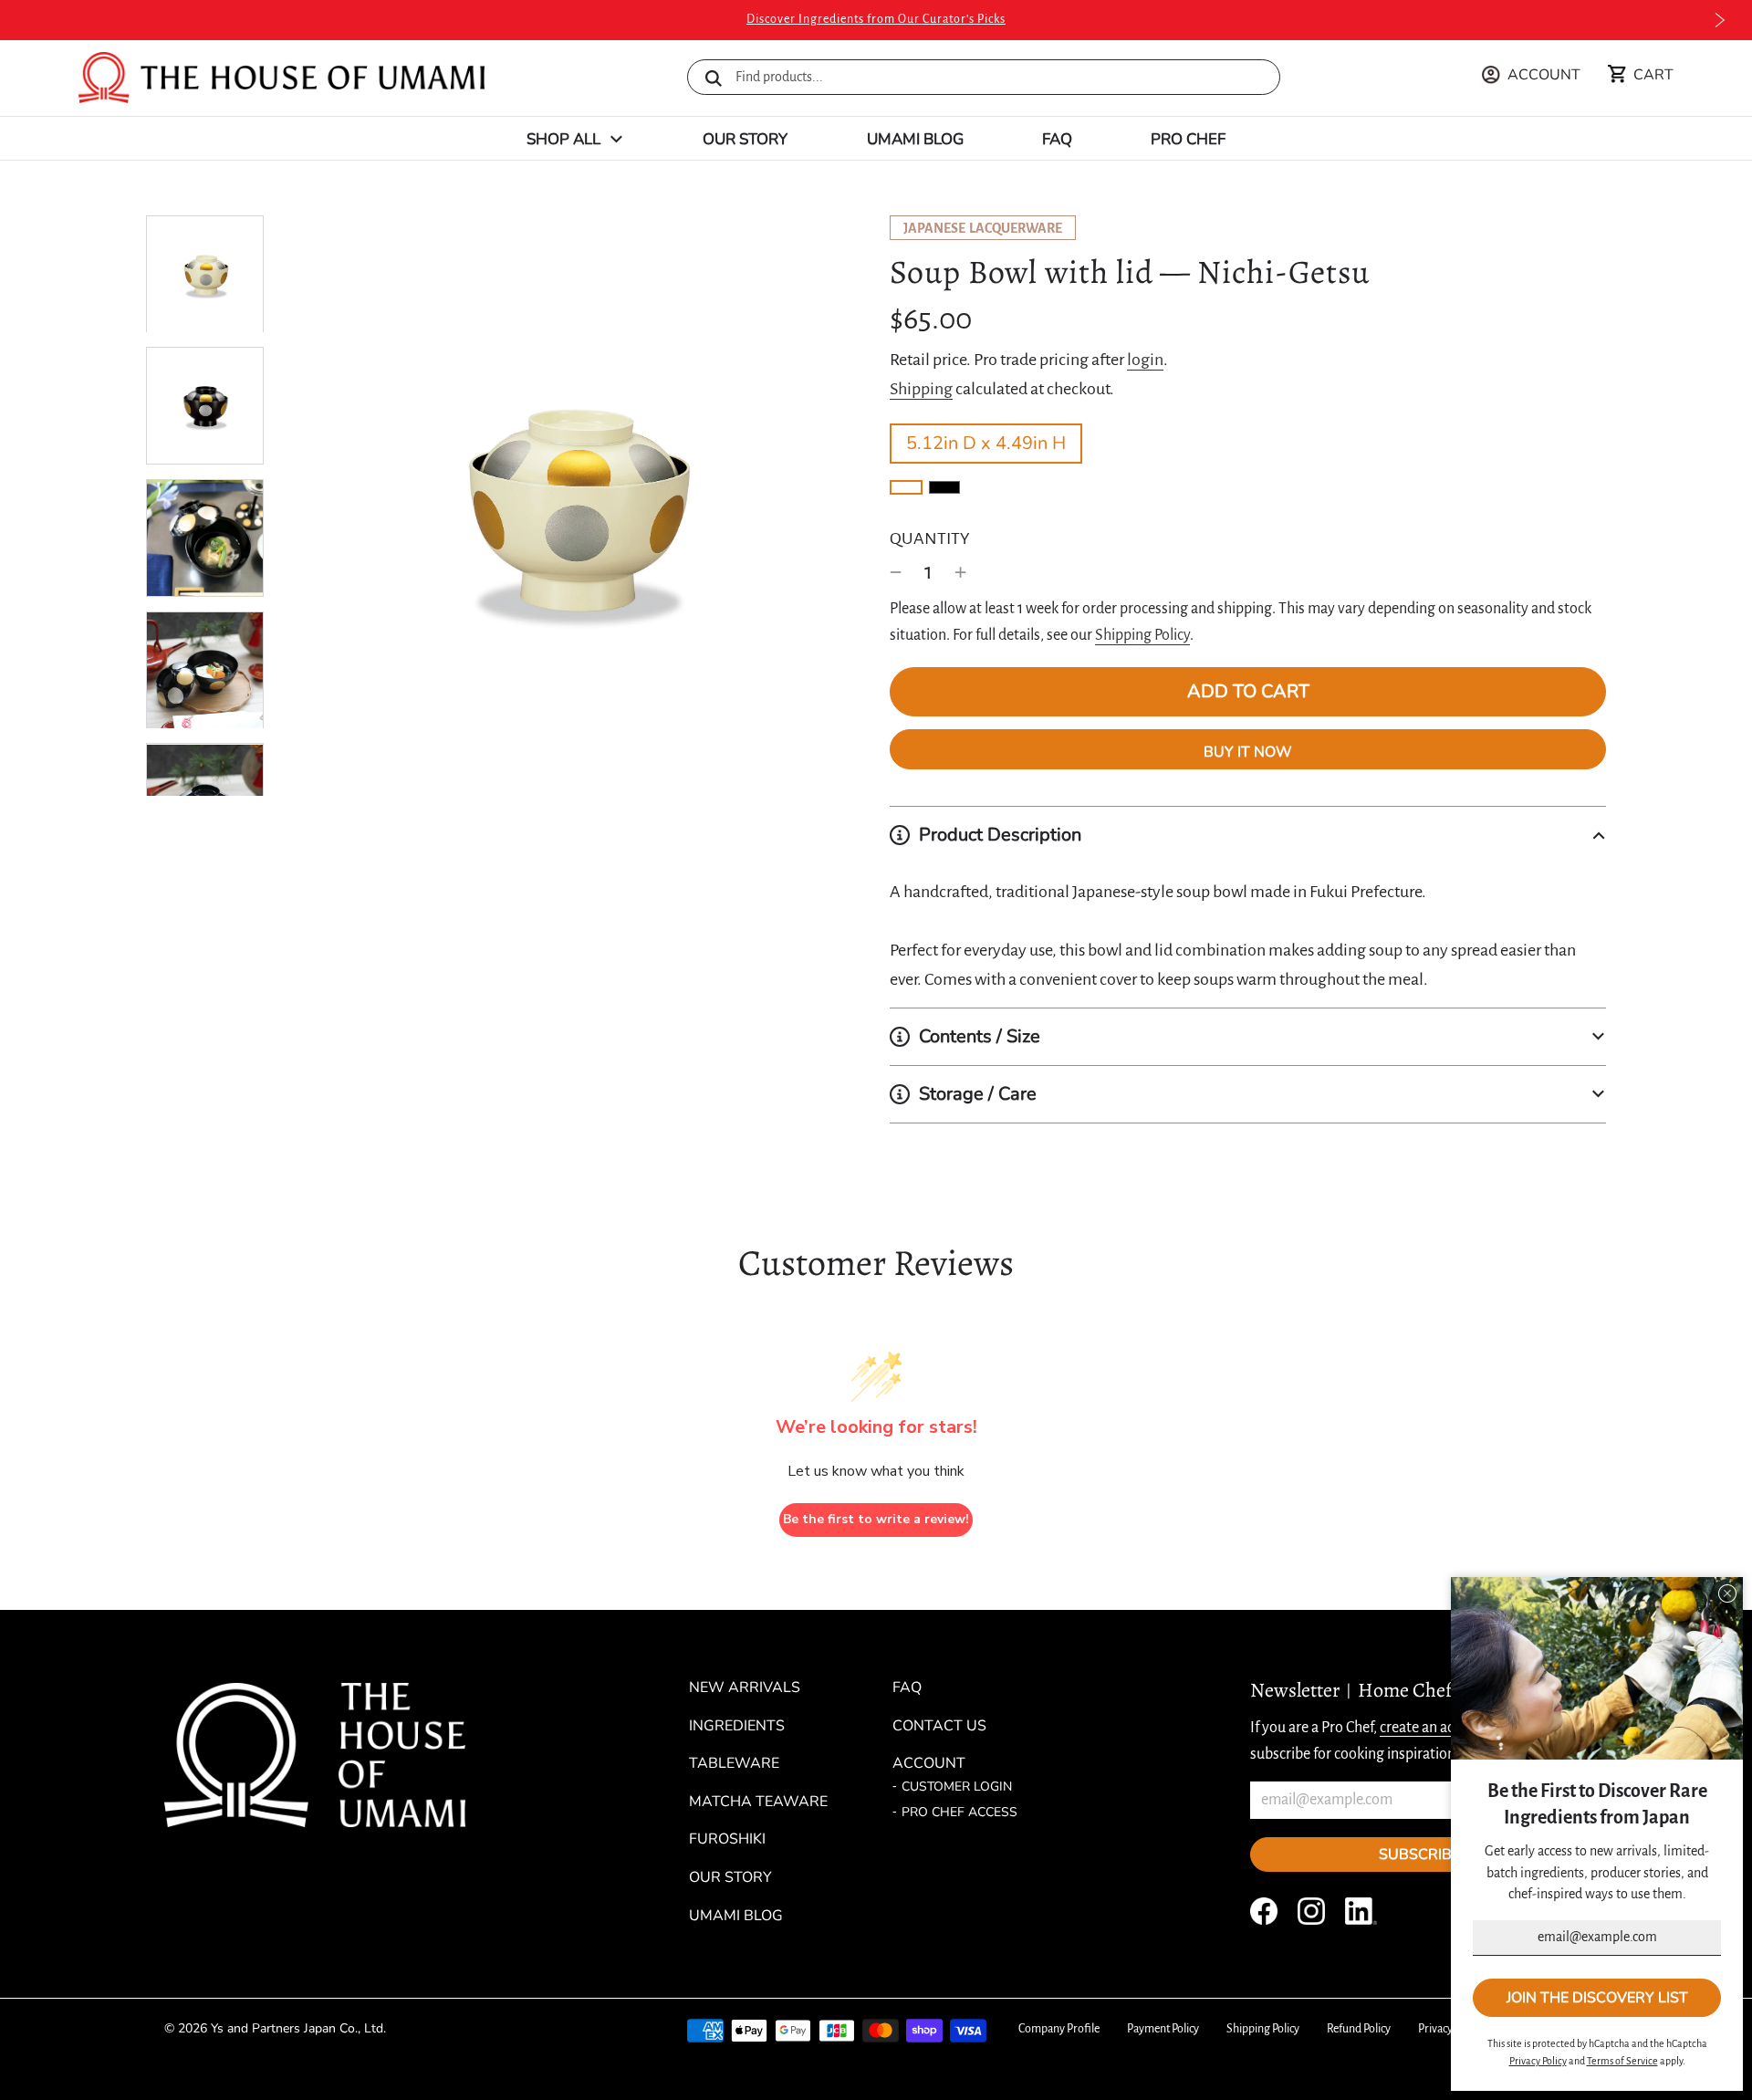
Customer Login (957, 1787)
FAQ (1057, 139)
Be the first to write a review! (876, 1519)
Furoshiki (727, 1839)
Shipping (921, 389)
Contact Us (939, 1726)
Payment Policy (1163, 2029)
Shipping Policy (1142, 635)
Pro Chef (1188, 139)
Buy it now (1248, 752)
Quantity (930, 538)
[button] (1248, 835)
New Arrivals (745, 1687)
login (1145, 360)
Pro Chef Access (959, 1812)
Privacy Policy (1450, 2029)
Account (929, 1763)
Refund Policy (1359, 2029)
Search (714, 78)
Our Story (745, 139)
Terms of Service (1622, 2061)
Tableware (734, 1763)
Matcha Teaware (758, 1802)
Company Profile (1059, 2029)
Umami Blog (915, 139)
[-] (896, 572)
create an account (1435, 1728)
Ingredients (737, 1726)
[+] (961, 572)
